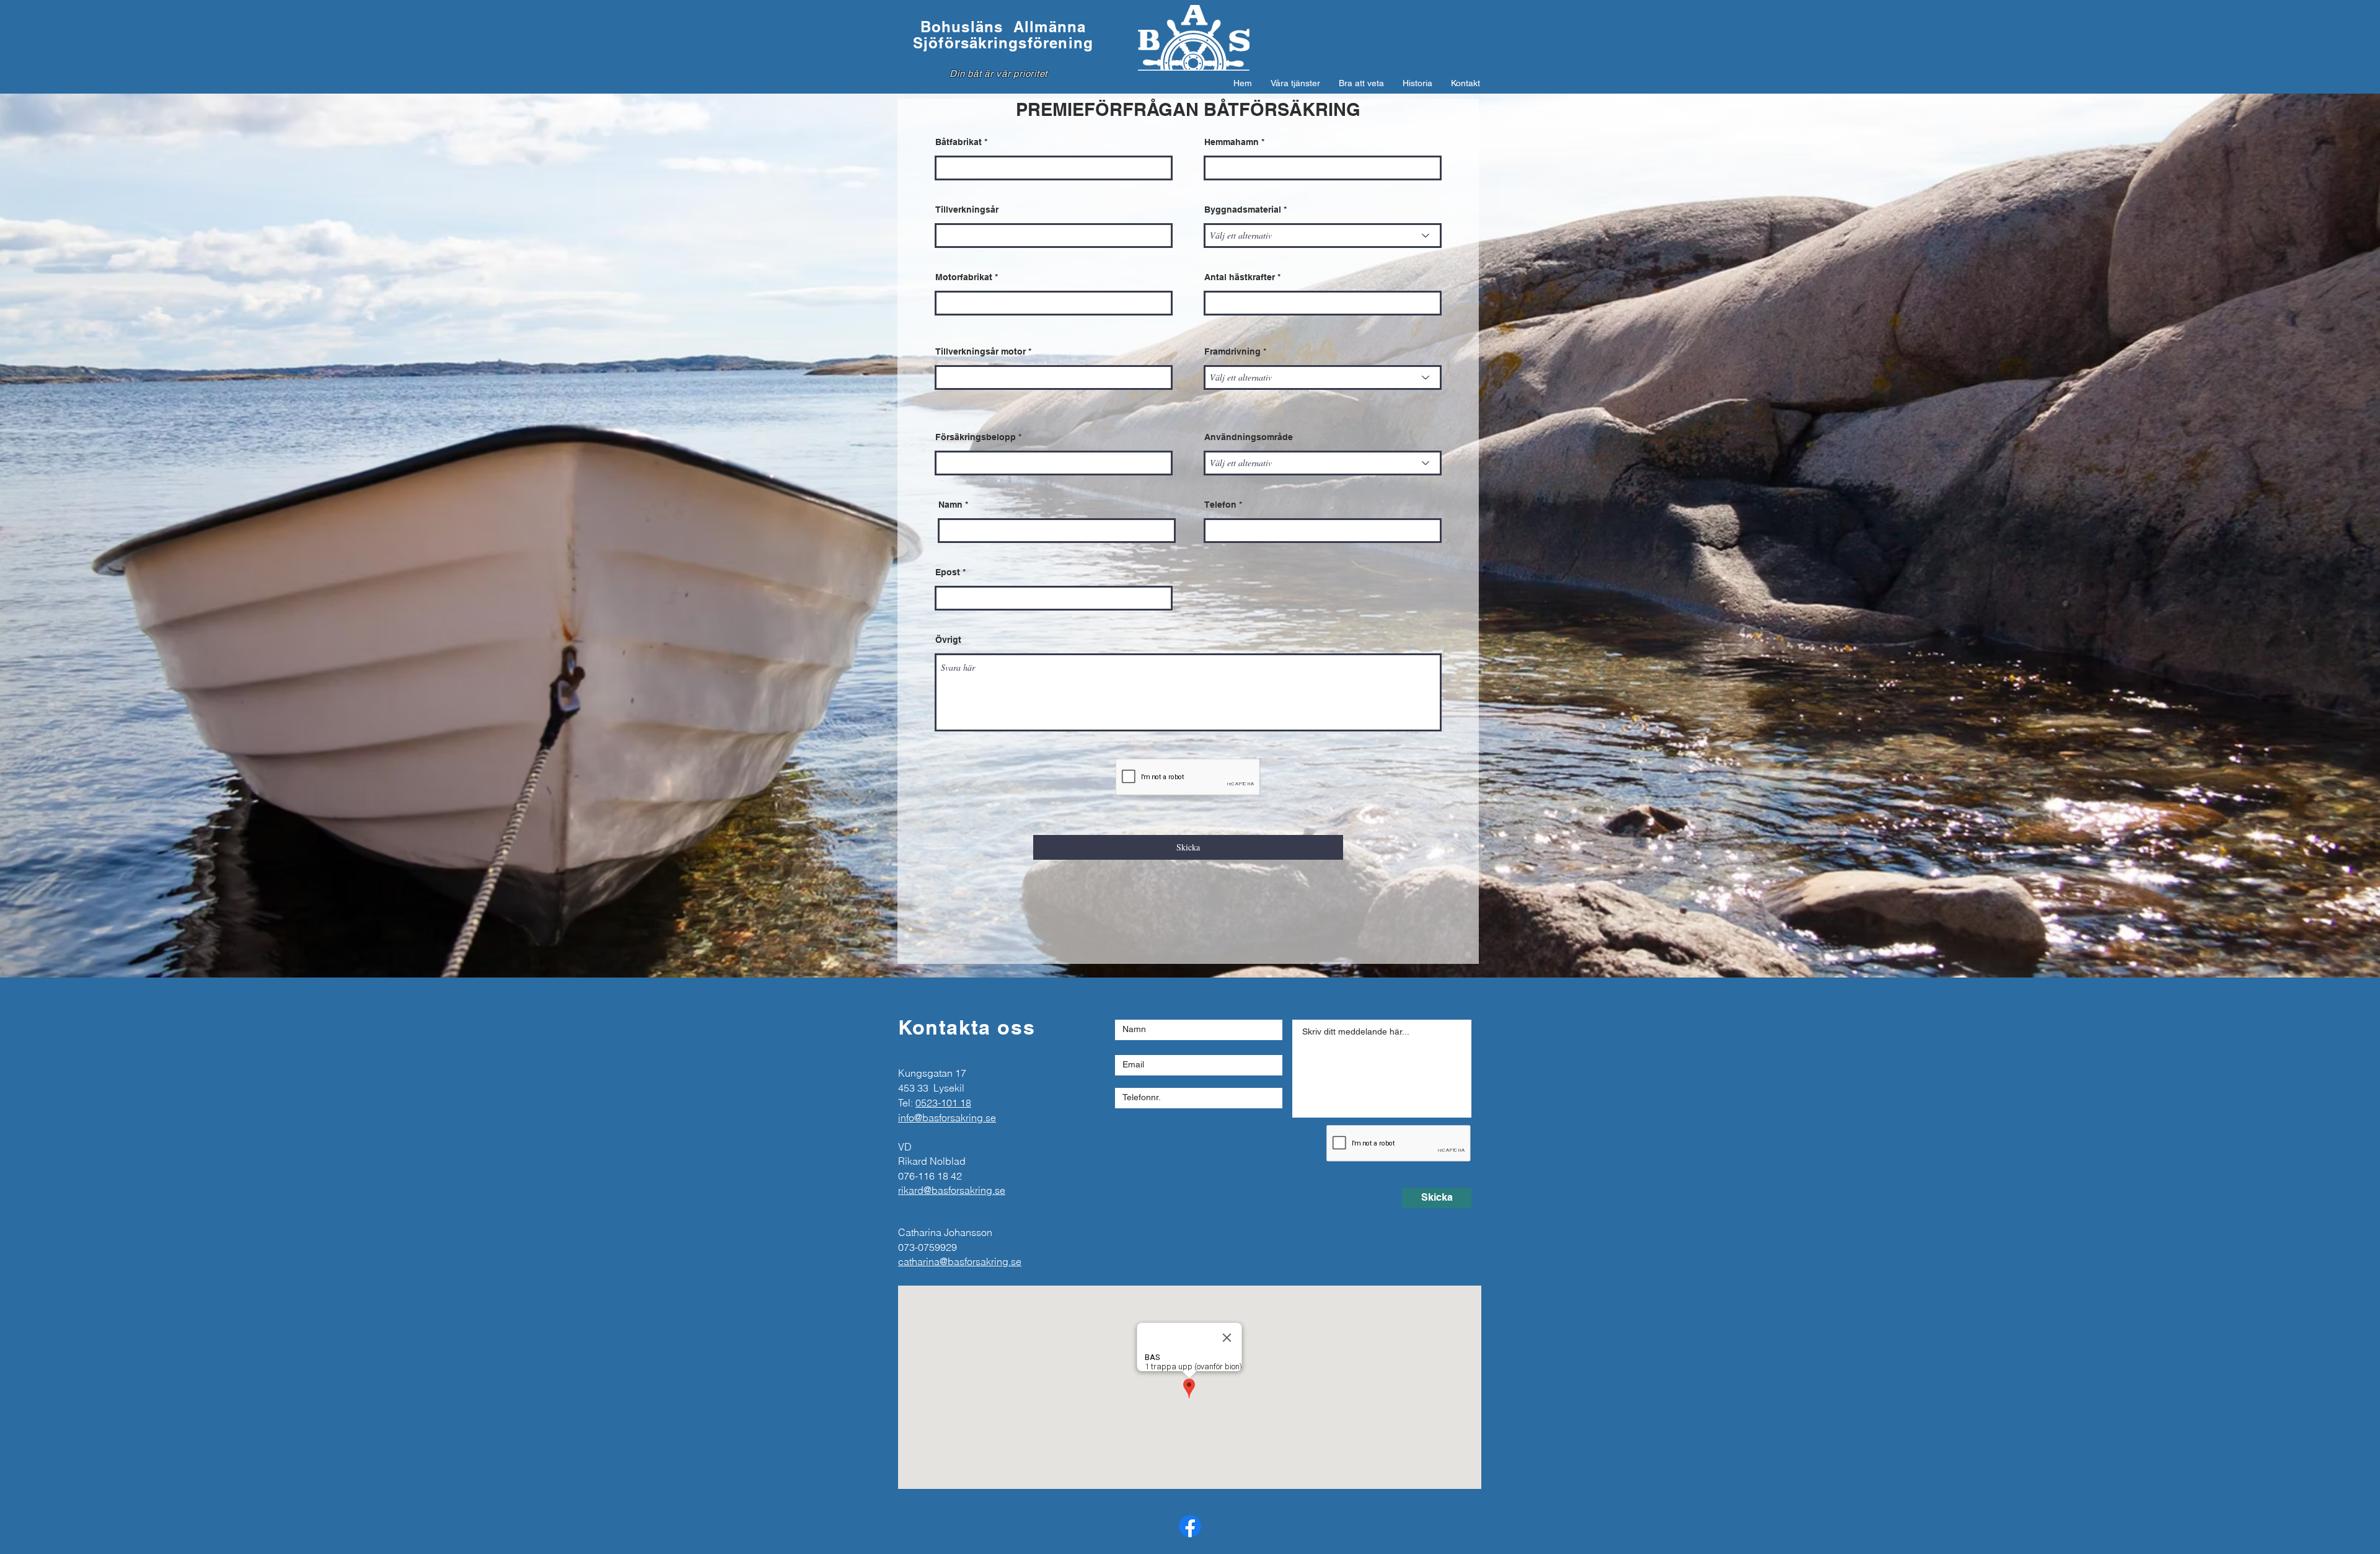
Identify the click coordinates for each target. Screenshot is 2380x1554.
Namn (950, 505)
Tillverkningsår (967, 210)
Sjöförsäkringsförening (1003, 43)
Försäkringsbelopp (976, 437)
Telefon (1220, 505)
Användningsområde (1249, 437)
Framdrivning (1232, 351)
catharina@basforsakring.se (960, 1261)
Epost (948, 572)
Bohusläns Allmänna (1003, 27)
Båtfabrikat (959, 142)
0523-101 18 (943, 1103)
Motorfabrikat (964, 277)
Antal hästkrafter (1240, 277)
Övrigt (948, 640)
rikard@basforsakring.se (952, 1190)
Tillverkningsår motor (981, 351)
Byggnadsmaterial (1243, 210)
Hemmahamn (1232, 142)
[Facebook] (1190, 1526)
